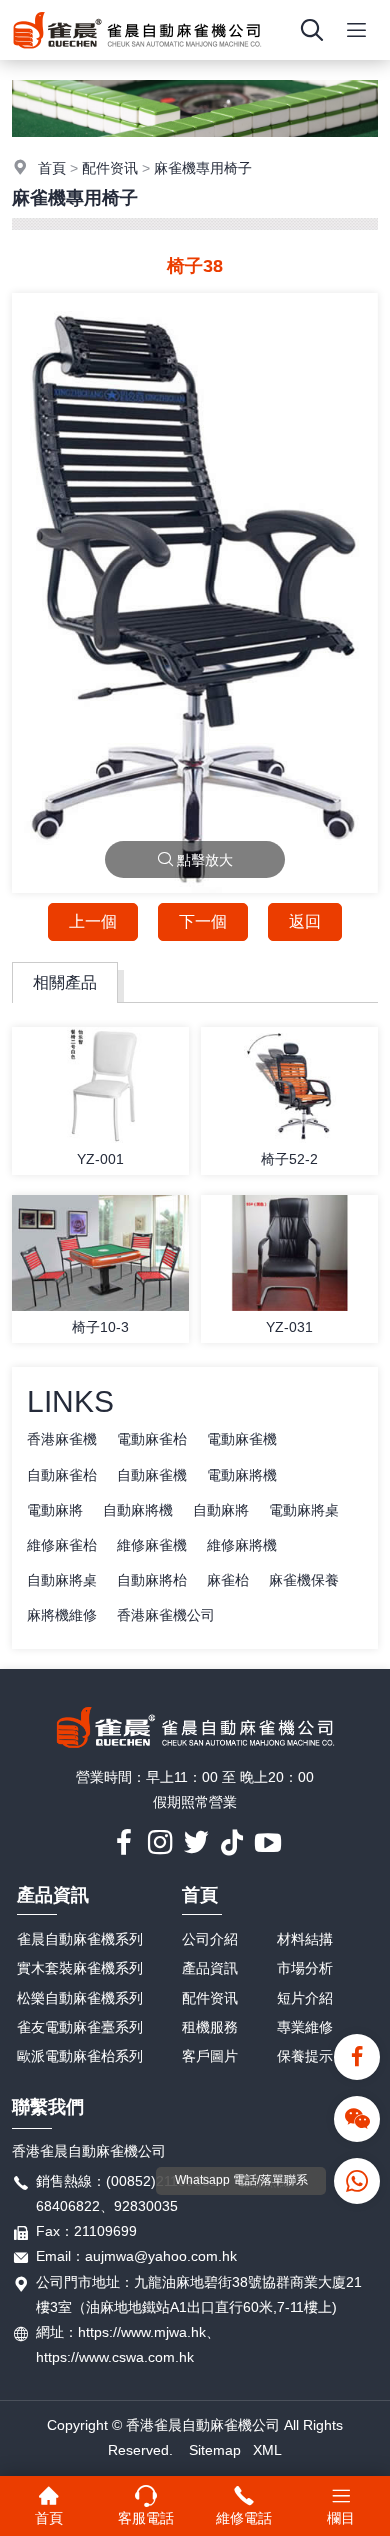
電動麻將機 (242, 1475)
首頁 (52, 168)
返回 (305, 921)
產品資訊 (53, 1895)
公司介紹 (210, 1939)
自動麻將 (221, 1510)
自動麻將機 (138, 1510)
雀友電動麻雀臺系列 (80, 2027)
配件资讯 (110, 168)
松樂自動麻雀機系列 (80, 1998)
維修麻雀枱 (62, 1545)
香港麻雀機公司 (166, 1615)
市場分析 (305, 1968)
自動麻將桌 (62, 1580)
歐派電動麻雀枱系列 (80, 2056)
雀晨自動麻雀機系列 (80, 1939)
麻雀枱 (228, 1580)
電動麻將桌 (304, 1510)
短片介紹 (305, 1998)
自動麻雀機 (152, 1475)
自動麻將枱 (152, 1580)
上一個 (93, 921)
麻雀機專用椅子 (203, 168)
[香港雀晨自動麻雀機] (137, 55)
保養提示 (305, 2056)
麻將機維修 (62, 1615)
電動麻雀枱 (152, 1439)
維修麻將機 (242, 1545)
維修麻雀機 (152, 1545)
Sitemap (215, 2450)
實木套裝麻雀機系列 (80, 1968)
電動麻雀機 (242, 1439)
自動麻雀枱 (62, 1475)
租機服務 (210, 2027)
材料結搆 (305, 1939)
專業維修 (305, 2027)
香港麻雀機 (62, 1439)
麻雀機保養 (304, 1580)
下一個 (203, 921)
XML (267, 2450)
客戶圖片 (210, 2056)
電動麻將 (55, 1510)
